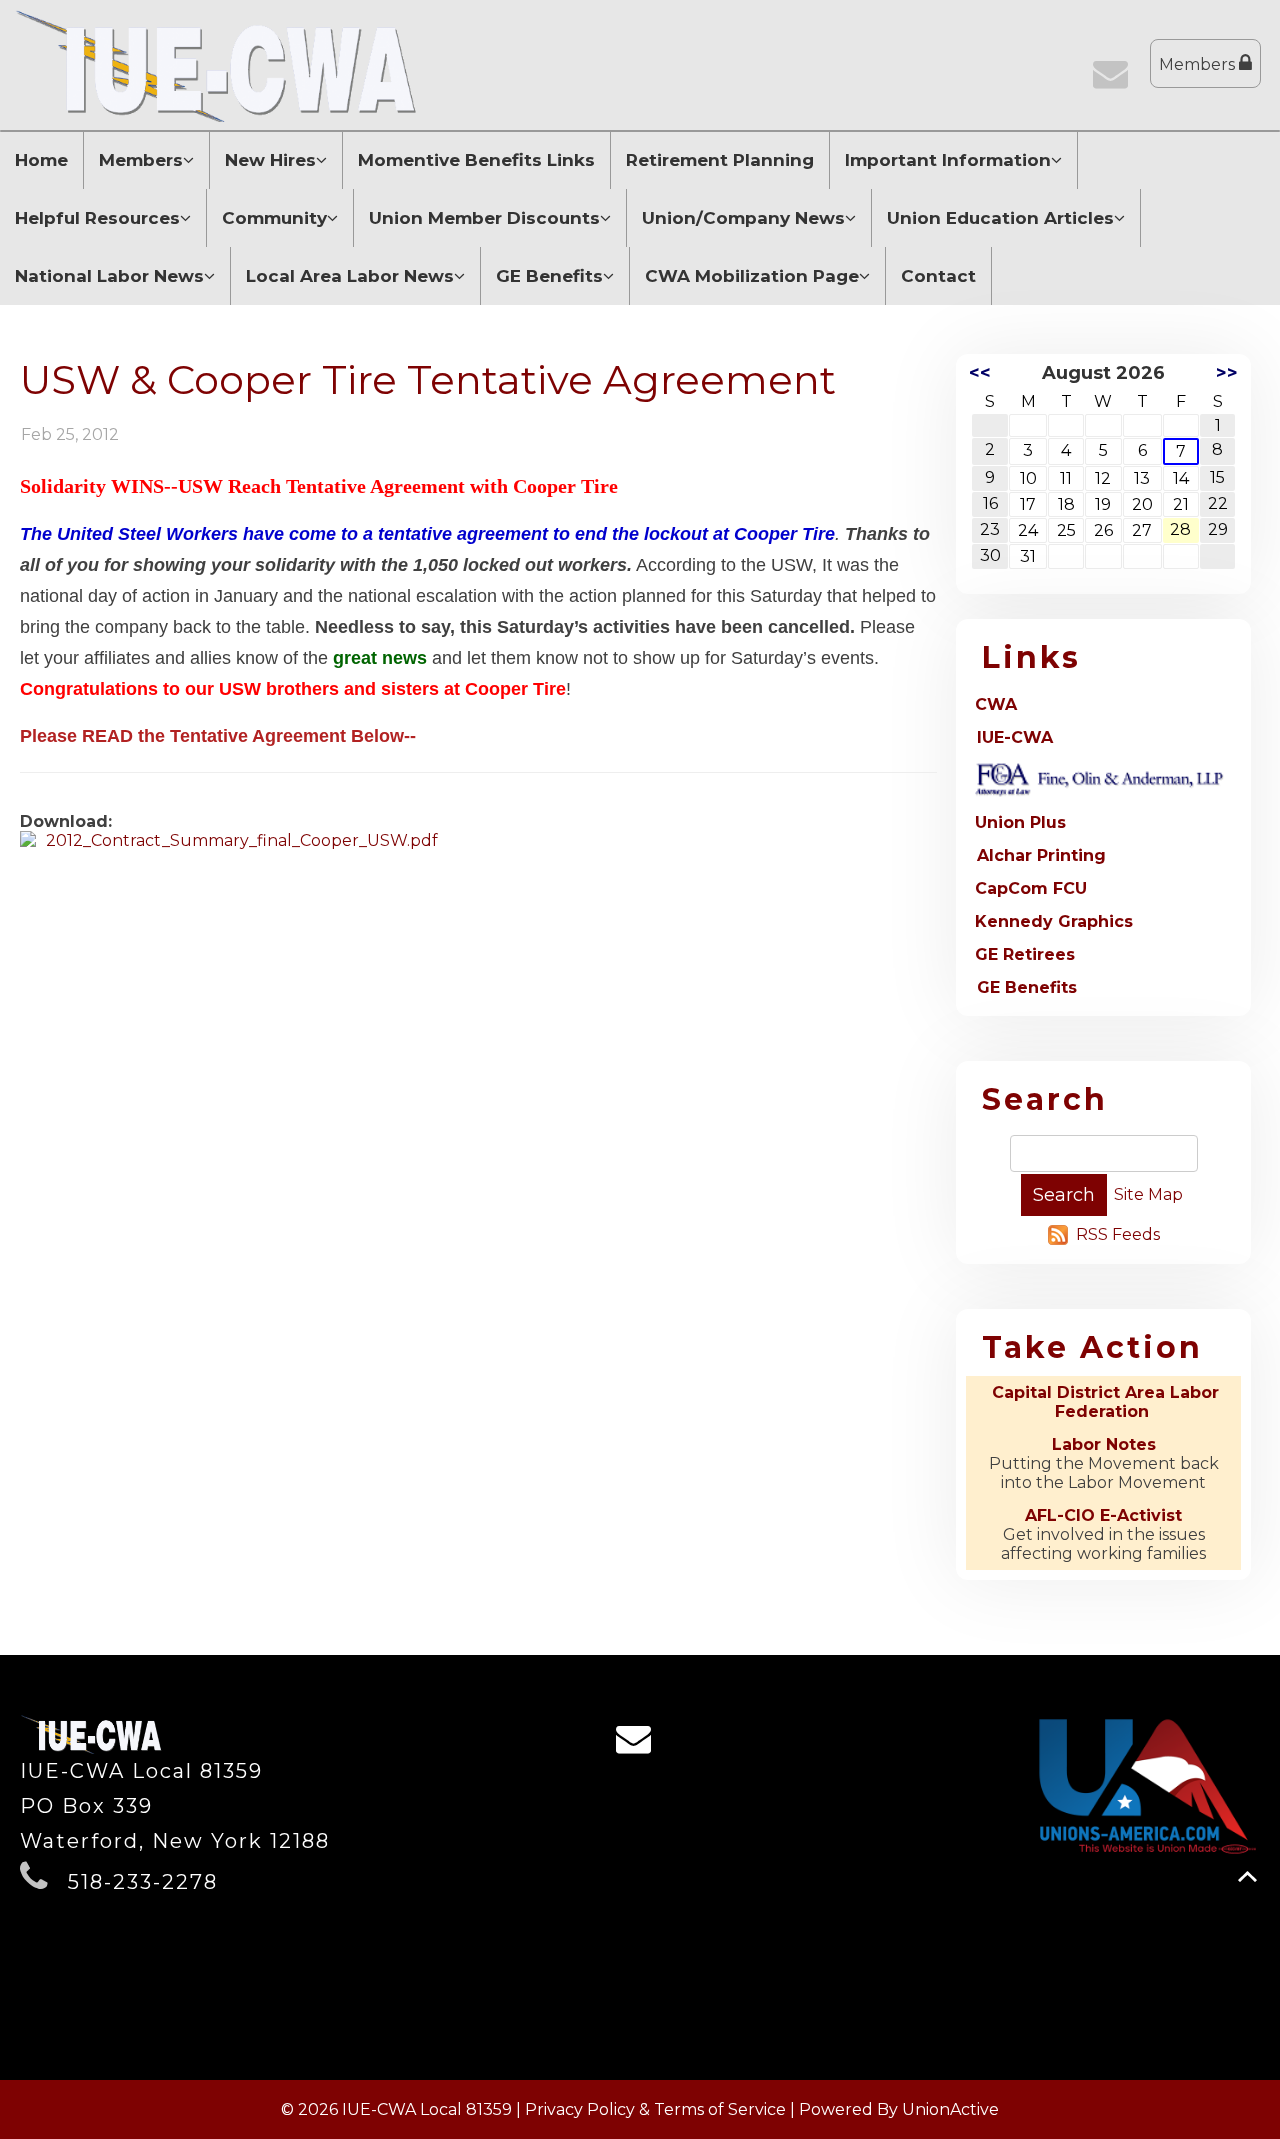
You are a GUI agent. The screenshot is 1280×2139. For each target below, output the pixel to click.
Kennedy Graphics (1054, 921)
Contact (938, 276)
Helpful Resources (97, 218)
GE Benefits (549, 276)
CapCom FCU (1031, 888)
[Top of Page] (1247, 1876)
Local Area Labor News (350, 276)
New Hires (270, 160)
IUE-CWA (1015, 737)
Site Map (1148, 1194)
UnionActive (950, 2109)
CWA (996, 704)
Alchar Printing (1041, 855)
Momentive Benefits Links (476, 160)
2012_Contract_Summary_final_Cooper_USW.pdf (242, 840)
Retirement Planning (720, 160)
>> (1227, 373)
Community (274, 218)
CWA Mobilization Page (752, 276)
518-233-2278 (143, 1882)
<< (980, 373)
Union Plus (1020, 822)
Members (1199, 64)
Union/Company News (743, 218)
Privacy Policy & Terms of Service (655, 2109)
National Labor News (109, 276)
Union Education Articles (1000, 218)
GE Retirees (1025, 954)
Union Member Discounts (484, 218)
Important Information (948, 160)
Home (41, 160)
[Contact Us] (1115, 80)
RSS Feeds (1118, 1234)
